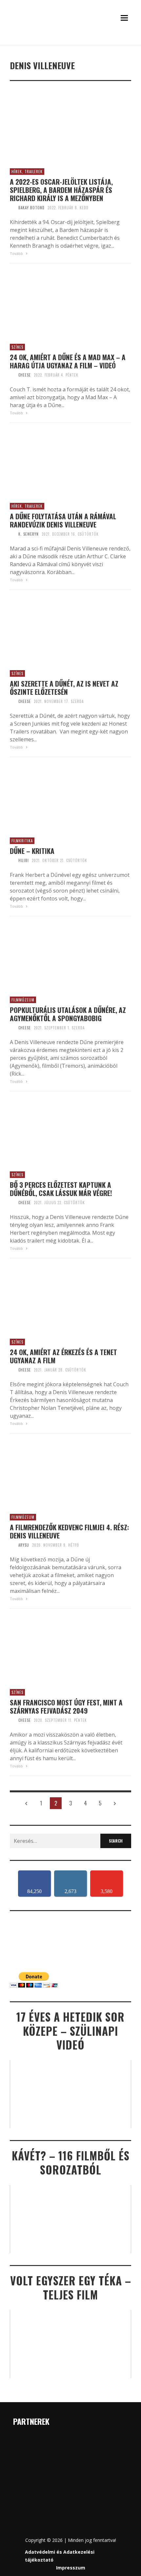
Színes (17, 347)
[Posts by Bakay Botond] (12, 208)
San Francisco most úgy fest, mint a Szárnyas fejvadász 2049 (66, 1706)
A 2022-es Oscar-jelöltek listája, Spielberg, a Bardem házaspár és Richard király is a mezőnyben (61, 190)
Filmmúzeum (23, 1000)
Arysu (24, 1545)
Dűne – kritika (32, 851)
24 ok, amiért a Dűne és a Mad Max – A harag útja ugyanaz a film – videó (68, 361)
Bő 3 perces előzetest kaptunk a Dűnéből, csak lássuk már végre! (61, 1189)
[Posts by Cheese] (12, 375)
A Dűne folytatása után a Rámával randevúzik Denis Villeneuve (63, 520)
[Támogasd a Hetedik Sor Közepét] (70, 42)
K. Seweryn (29, 534)
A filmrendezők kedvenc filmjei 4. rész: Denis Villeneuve (70, 1531)
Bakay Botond (31, 208)
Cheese (25, 375)
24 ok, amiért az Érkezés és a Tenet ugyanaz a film (63, 1356)
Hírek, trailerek (27, 172)
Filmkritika (22, 841)
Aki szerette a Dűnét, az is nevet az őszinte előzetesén (64, 688)
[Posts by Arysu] (12, 1545)
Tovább (17, 253)
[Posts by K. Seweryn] (12, 534)
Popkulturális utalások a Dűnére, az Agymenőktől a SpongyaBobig (68, 1014)
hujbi (24, 860)
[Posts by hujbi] (12, 860)
